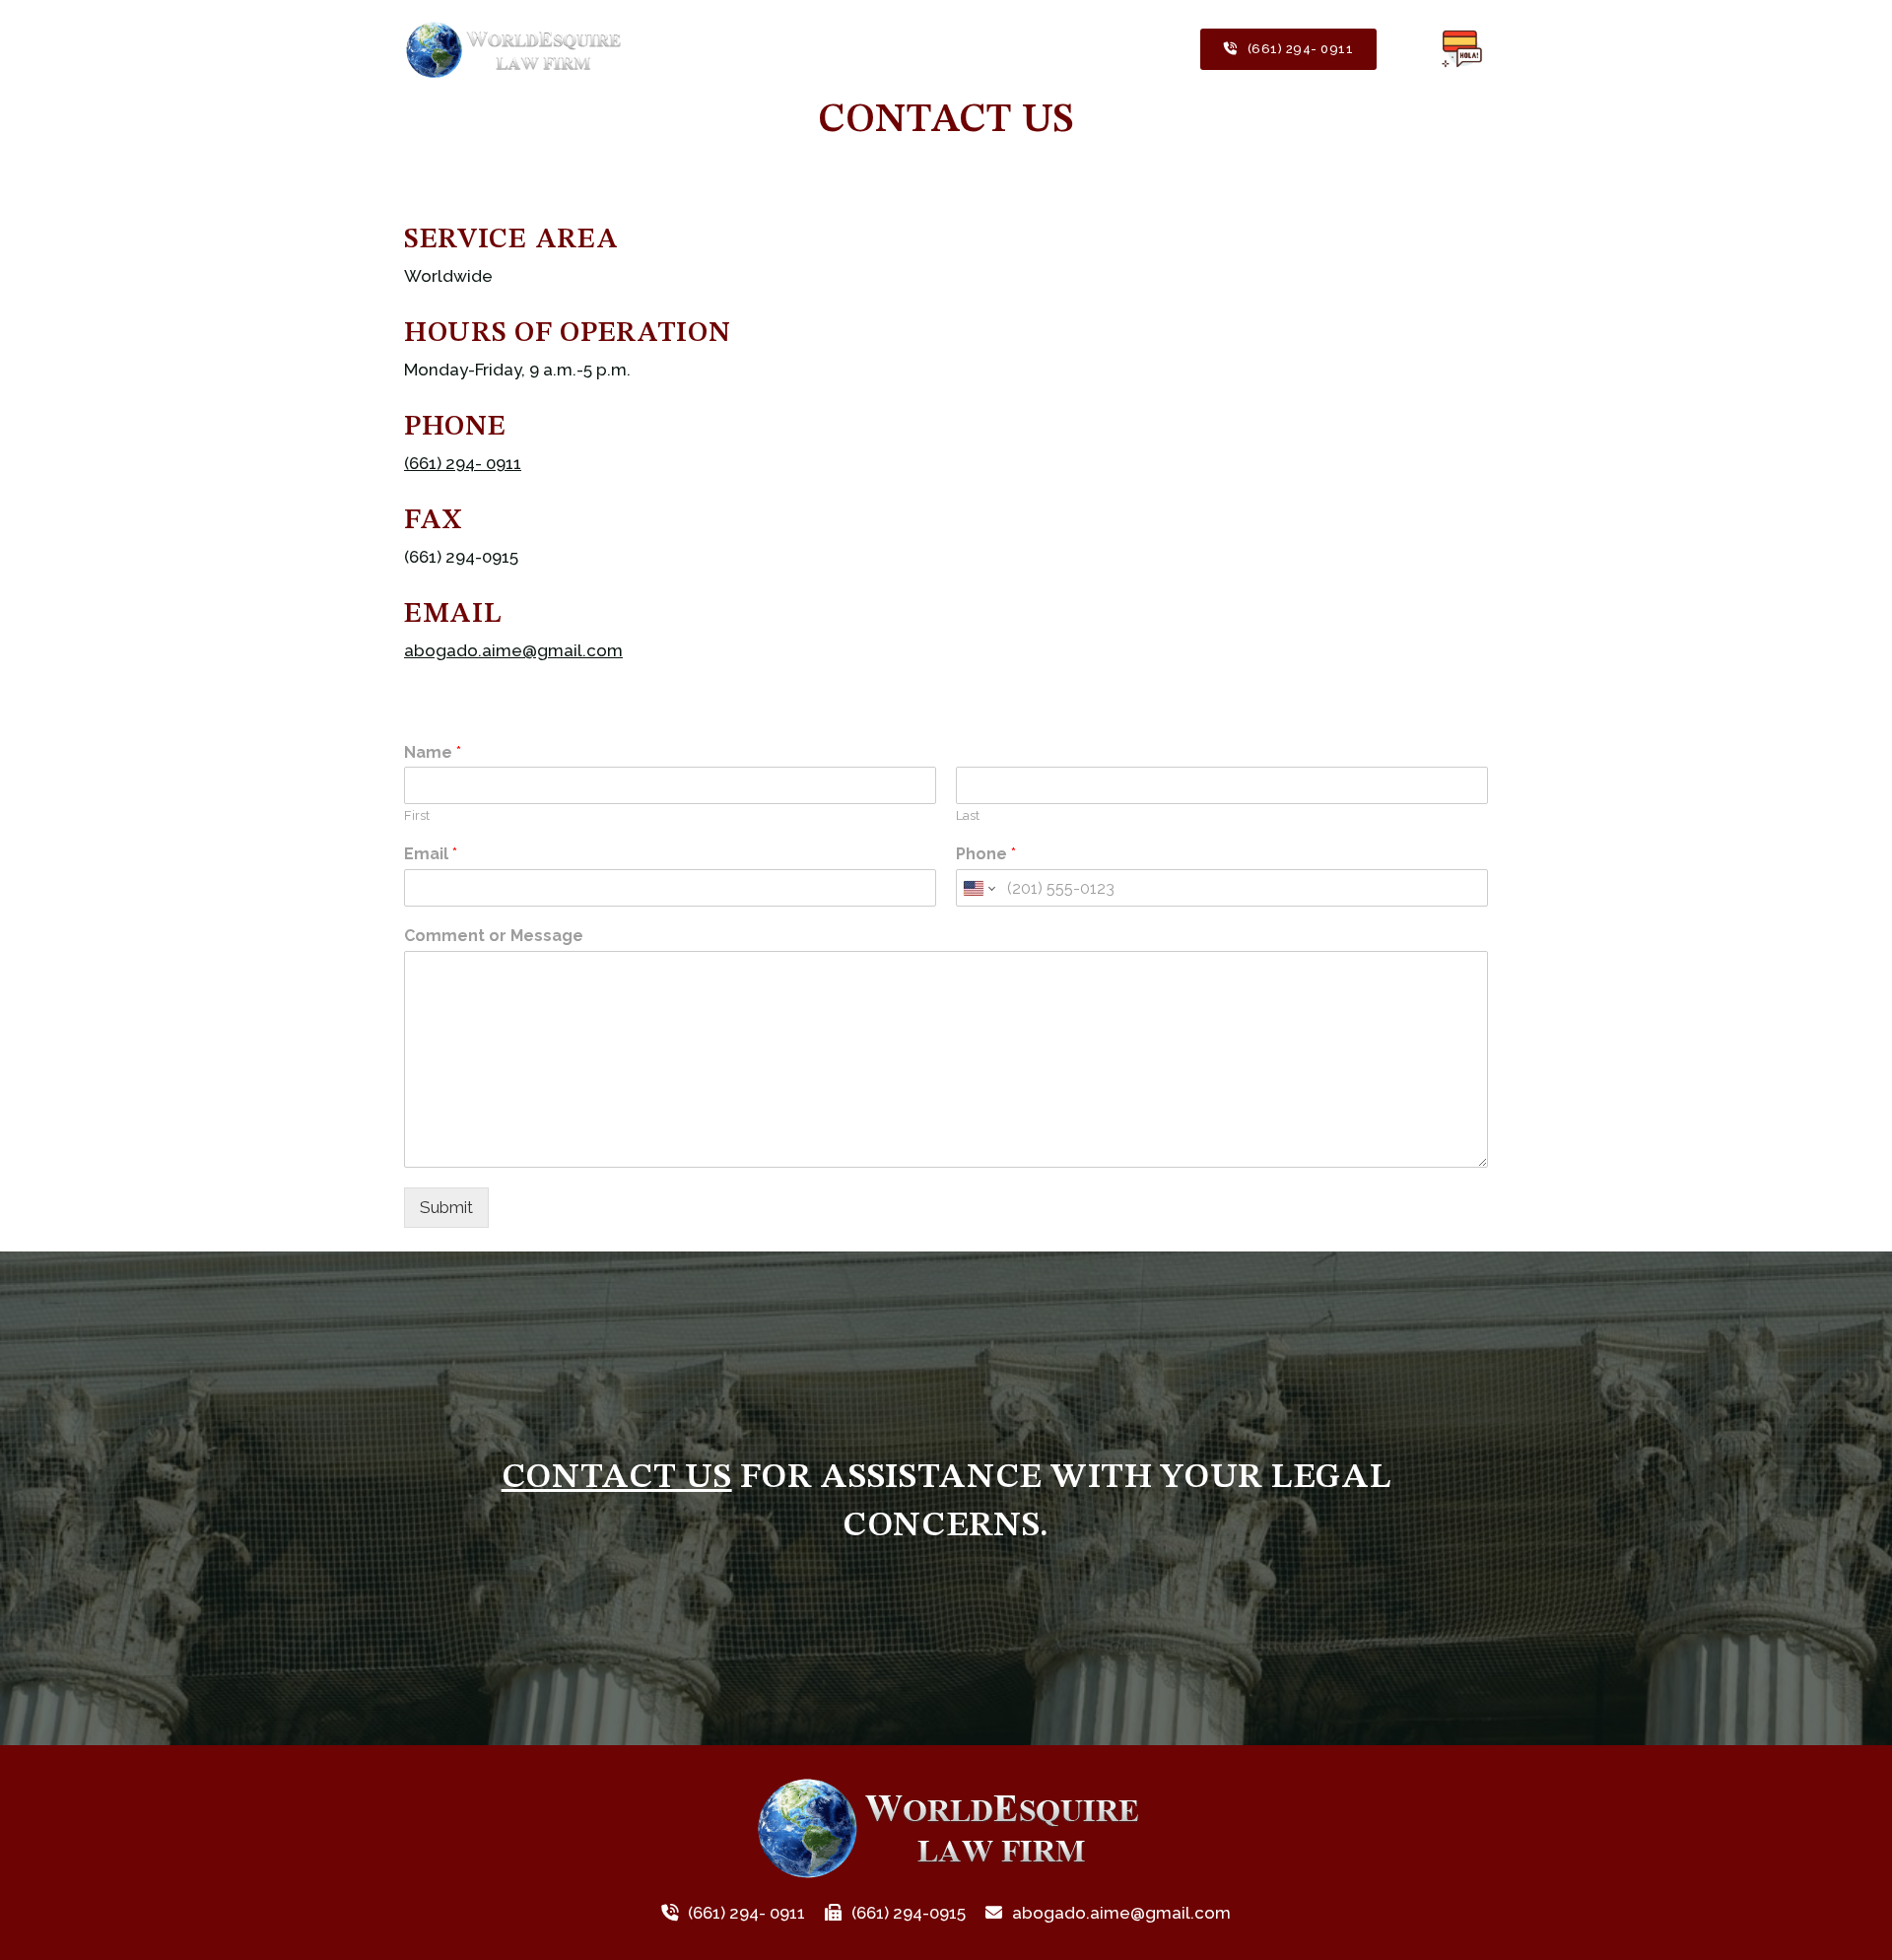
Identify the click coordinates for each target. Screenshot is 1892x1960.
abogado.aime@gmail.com (513, 650)
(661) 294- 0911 (1301, 49)
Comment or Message (494, 936)
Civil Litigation (1126, 48)
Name (433, 752)
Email (431, 854)
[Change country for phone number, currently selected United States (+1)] (978, 888)
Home (677, 48)
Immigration (995, 48)
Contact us (617, 1478)
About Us (762, 48)
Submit (446, 1207)
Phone (986, 854)
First (417, 815)
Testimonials (872, 48)
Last (968, 815)
